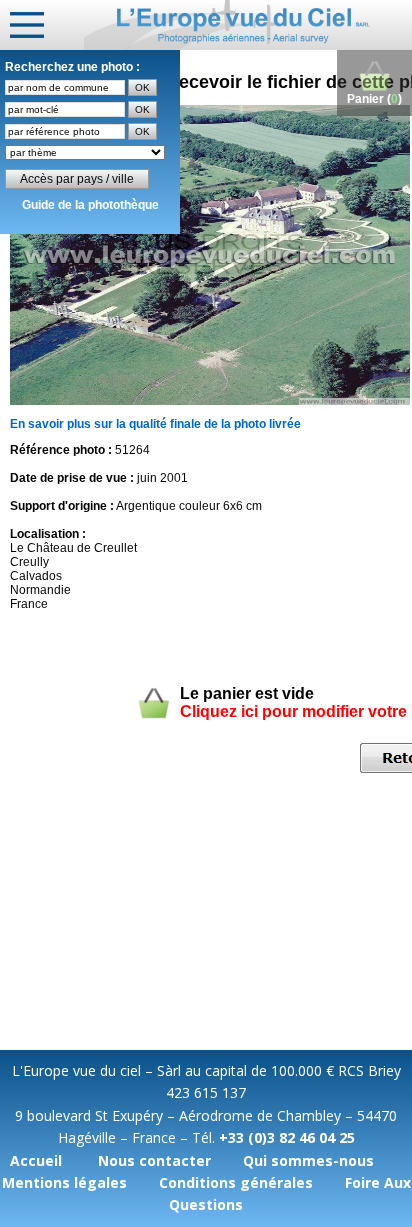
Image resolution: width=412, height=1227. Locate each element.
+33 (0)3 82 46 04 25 (287, 1137)
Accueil (36, 1160)
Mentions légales (64, 1182)
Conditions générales (236, 1182)
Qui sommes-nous (308, 1160)
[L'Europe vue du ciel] (248, 25)
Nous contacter (154, 1160)
